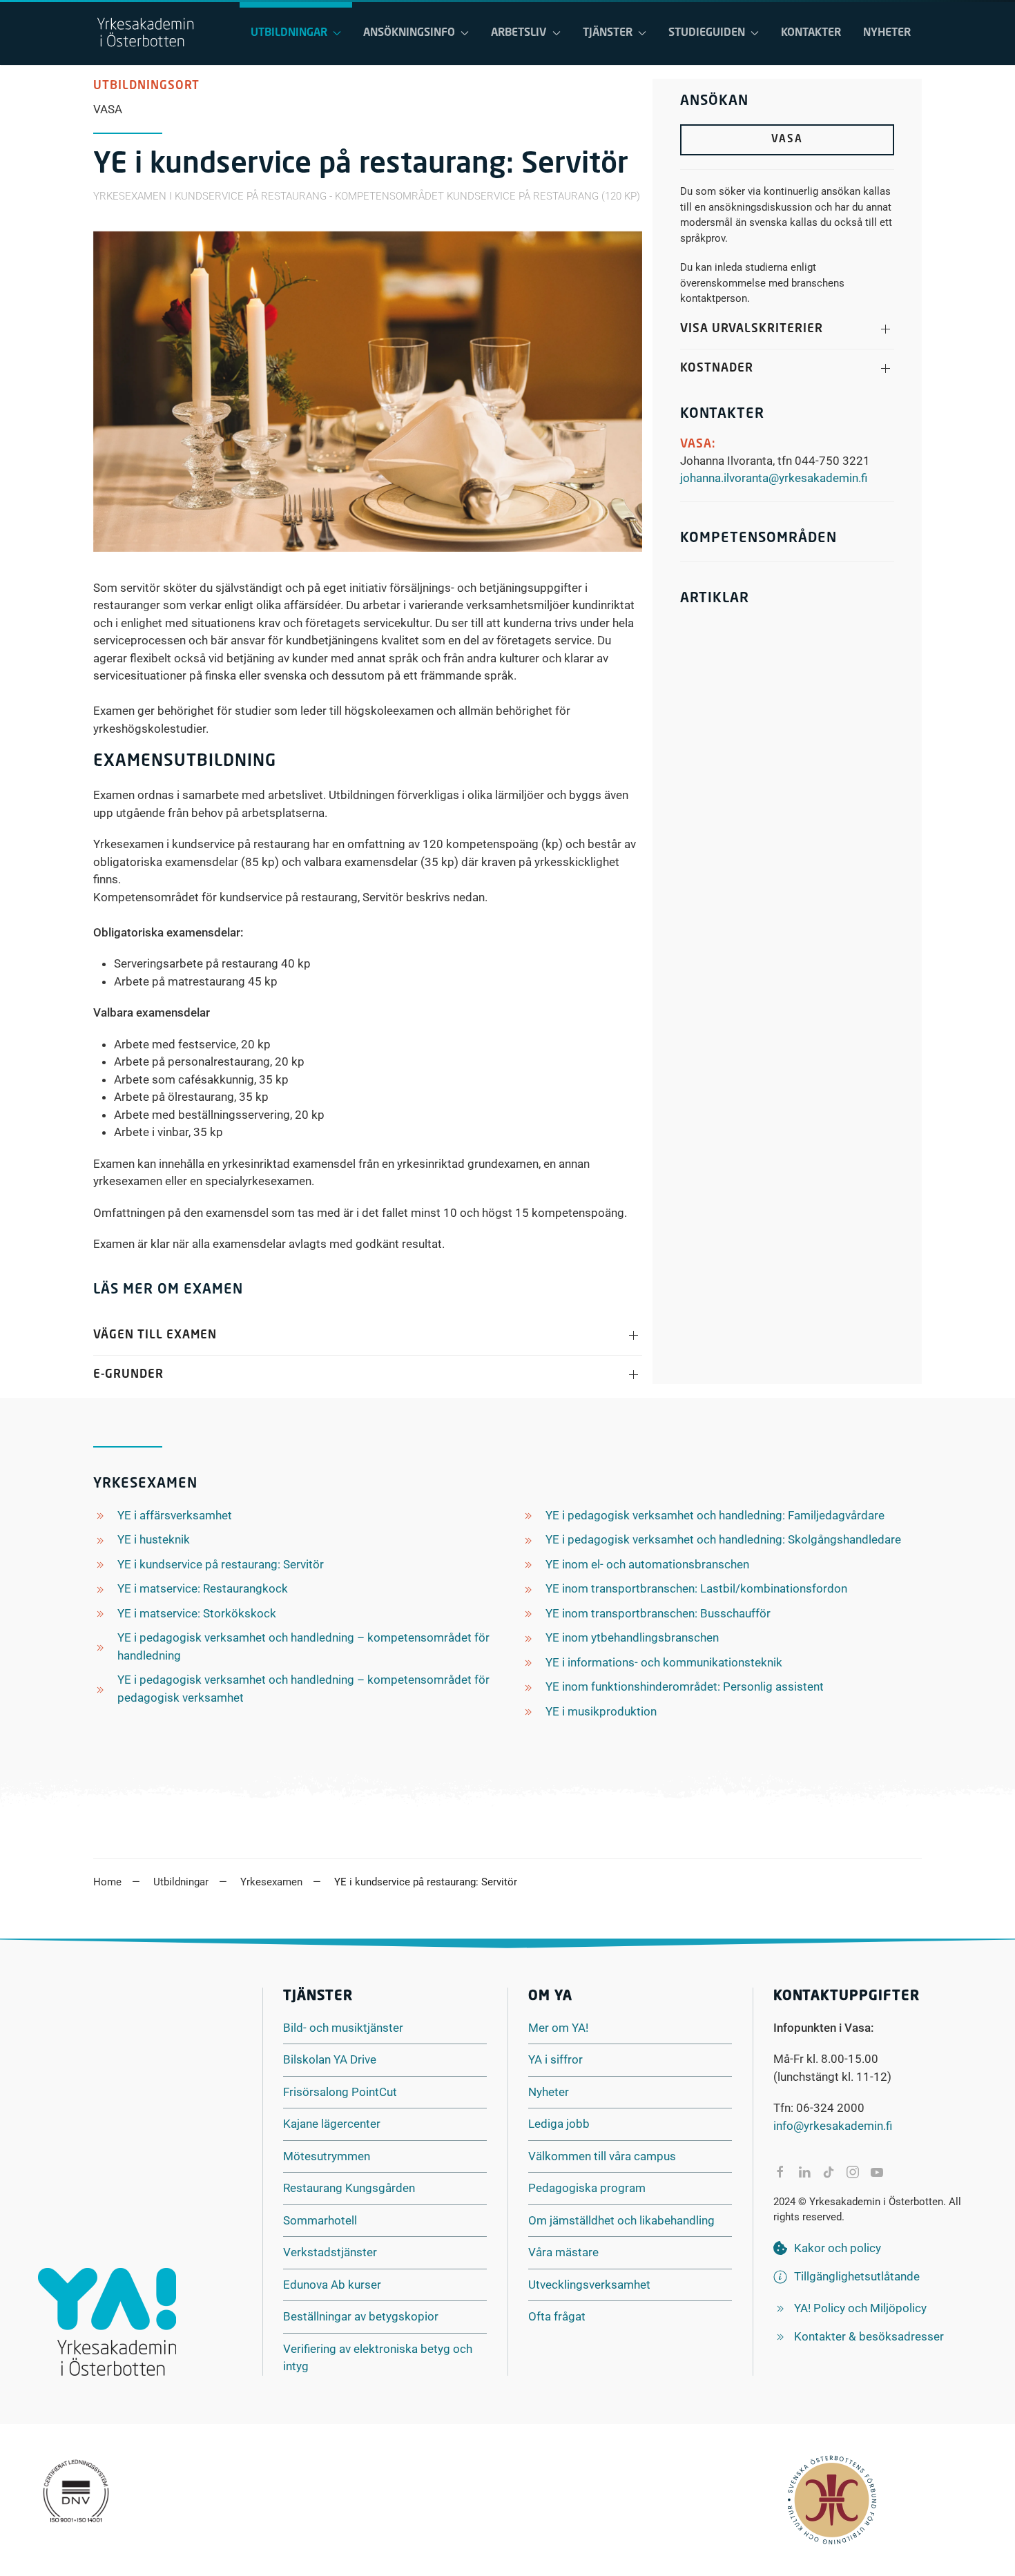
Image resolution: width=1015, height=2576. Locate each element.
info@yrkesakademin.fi (833, 2126)
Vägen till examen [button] (155, 1335)
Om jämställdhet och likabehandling (621, 2220)
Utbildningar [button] (289, 33)
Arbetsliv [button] (519, 33)
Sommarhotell (320, 2220)
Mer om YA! (558, 2028)
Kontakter (811, 33)
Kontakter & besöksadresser (869, 2336)
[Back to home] (145, 33)
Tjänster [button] (608, 33)
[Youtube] (877, 2172)
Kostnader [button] (717, 368)
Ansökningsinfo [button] (409, 33)
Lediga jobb (559, 2124)
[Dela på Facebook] (780, 2172)
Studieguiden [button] (707, 33)
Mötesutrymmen (327, 2156)
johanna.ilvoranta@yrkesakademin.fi (774, 478)
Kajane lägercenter (332, 2124)
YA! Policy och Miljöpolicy (860, 2308)
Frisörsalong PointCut (340, 2092)
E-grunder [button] (128, 1375)
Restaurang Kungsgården (349, 2188)
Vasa (787, 140)
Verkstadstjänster (330, 2252)
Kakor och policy (838, 2248)
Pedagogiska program (587, 2188)
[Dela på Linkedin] (804, 2172)
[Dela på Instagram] (853, 2172)
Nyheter (887, 33)
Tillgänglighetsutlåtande (857, 2276)
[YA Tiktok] (829, 2172)
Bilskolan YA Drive (330, 2059)
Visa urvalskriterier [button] (752, 329)
